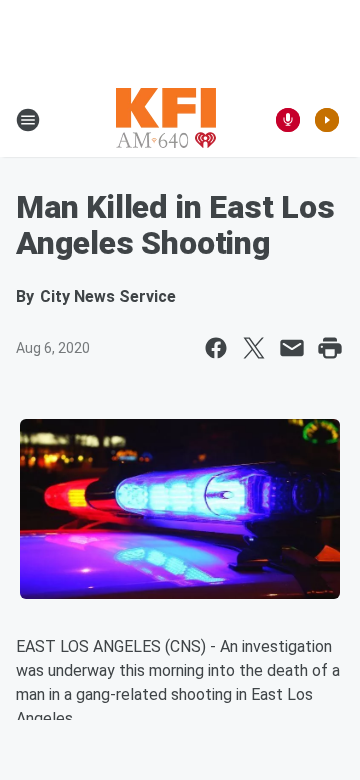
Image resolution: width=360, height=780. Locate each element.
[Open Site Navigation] (28, 120)
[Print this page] (330, 348)
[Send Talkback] (288, 120)
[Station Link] (166, 120)
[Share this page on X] (254, 348)
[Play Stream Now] (327, 120)
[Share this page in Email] (292, 348)
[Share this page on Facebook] (216, 348)
